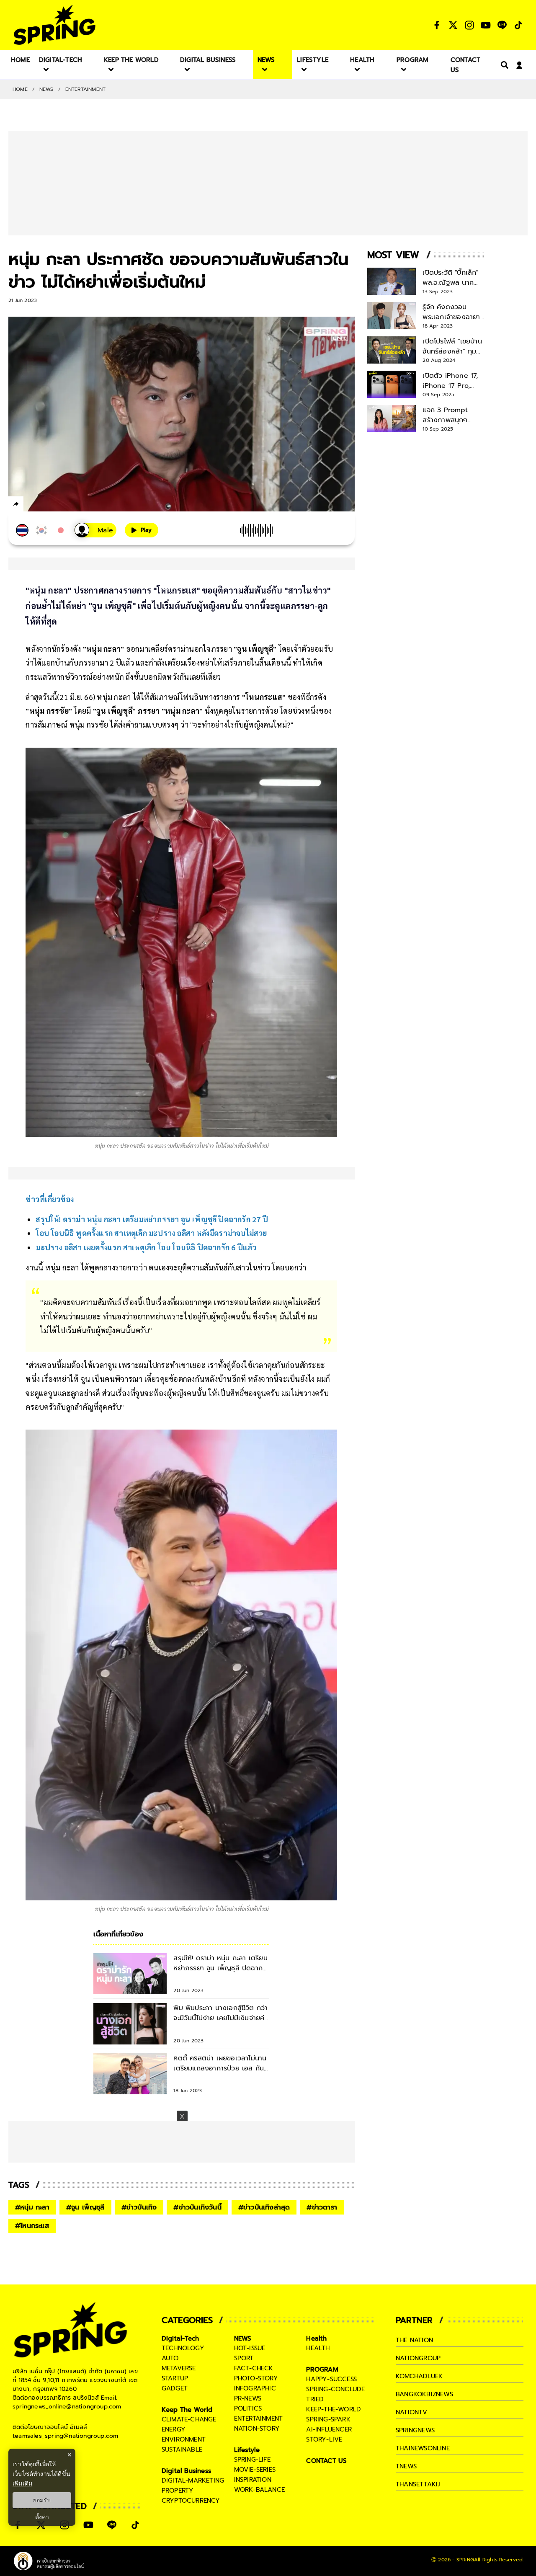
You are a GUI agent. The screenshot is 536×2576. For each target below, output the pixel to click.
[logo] (54, 25)
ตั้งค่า (42, 2517)
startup (175, 2378)
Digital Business (186, 2471)
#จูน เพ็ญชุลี (85, 2207)
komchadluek (419, 2376)
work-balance (259, 2490)
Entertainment (86, 89)
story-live (324, 2439)
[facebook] (32, 505)
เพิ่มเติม (22, 2483)
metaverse (179, 2368)
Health (316, 2339)
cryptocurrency (191, 2501)
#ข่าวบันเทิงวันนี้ (197, 2207)
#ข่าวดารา (322, 2207)
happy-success (331, 2379)
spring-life (252, 2460)
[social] (437, 25)
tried (315, 2399)
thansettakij (418, 2484)
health (318, 2348)
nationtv (412, 2412)
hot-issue (250, 2348)
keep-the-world (334, 2409)
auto (170, 2358)
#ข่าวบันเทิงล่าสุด (264, 2207)
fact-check (254, 2368)
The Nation (414, 2340)
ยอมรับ (42, 2500)
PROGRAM (322, 2370)
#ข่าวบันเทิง (139, 2207)
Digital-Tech (180, 2339)
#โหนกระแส (32, 2226)
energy (174, 2429)
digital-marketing (193, 2480)
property (178, 2491)
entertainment (259, 2419)
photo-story (256, 2378)
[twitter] (46, 504)
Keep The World (187, 2410)
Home (20, 89)
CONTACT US (326, 2461)
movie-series (255, 2470)
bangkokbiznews (424, 2394)
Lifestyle (247, 2450)
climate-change (189, 2419)
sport (244, 2358)
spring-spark (328, 2419)
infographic (255, 2388)
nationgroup (418, 2358)
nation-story (257, 2429)
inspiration (253, 2480)
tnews (406, 2466)
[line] (61, 505)
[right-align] (503, 65)
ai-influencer (329, 2429)
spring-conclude (335, 2389)
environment (184, 2439)
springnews (415, 2430)
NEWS (46, 89)
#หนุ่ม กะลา (32, 2207)
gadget (175, 2388)
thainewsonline (423, 2448)
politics (248, 2408)
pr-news (248, 2398)
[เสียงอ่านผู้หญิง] (95, 530)
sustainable (182, 2450)
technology (183, 2348)
